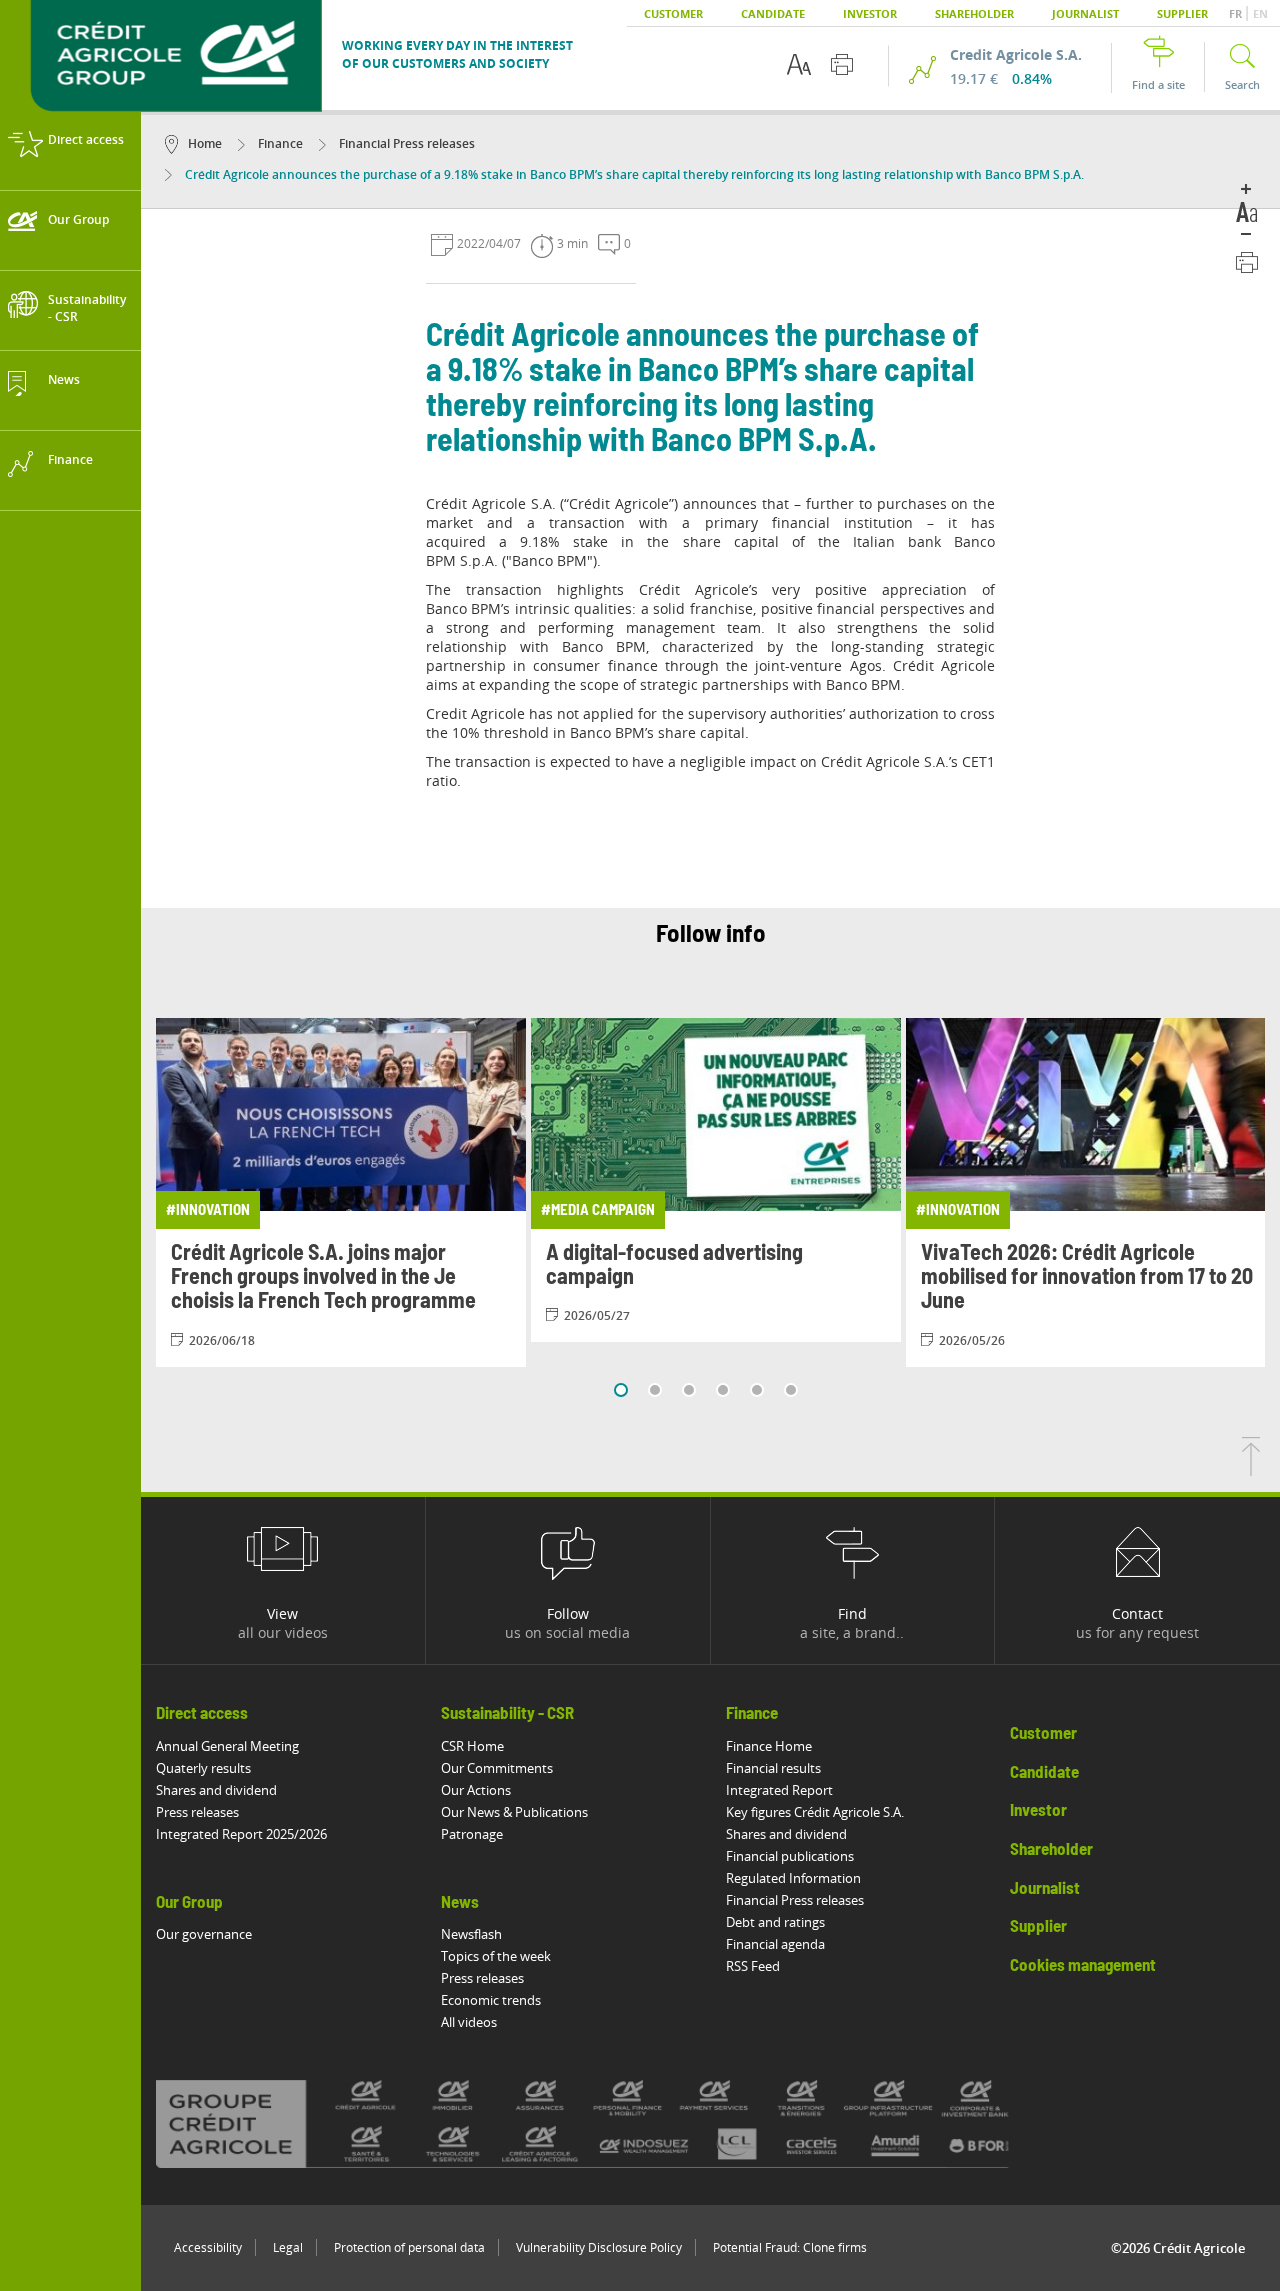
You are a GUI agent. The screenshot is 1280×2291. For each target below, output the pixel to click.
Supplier (1182, 13)
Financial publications (790, 1856)
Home (205, 143)
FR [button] (1237, 13)
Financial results (773, 1768)
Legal (288, 2247)
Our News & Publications (514, 1812)
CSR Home (472, 1746)
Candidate (773, 13)
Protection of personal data (409, 2247)
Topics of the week (496, 1956)
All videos (469, 2022)
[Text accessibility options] (799, 64)
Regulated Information (793, 1878)
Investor (870, 13)
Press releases (197, 1812)
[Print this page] (842, 64)
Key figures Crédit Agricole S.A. (815, 1812)
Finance (279, 143)
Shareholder (974, 13)
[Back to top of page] (1251, 1470)
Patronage (472, 1834)
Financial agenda (775, 1944)
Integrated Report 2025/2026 (241, 1834)
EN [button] (1260, 13)
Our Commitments (497, 1768)
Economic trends (491, 2000)
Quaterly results (203, 1768)
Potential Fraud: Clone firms (790, 2247)
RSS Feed (753, 1966)
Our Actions (476, 1790)
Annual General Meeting (227, 1746)
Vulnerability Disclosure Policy (599, 2247)
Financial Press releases (405, 143)
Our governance (204, 1934)
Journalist (1085, 13)
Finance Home (769, 1746)
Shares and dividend (216, 1790)
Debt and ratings (775, 1922)
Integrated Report (779, 1790)
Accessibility (208, 2247)
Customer (673, 13)
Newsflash (471, 1934)
